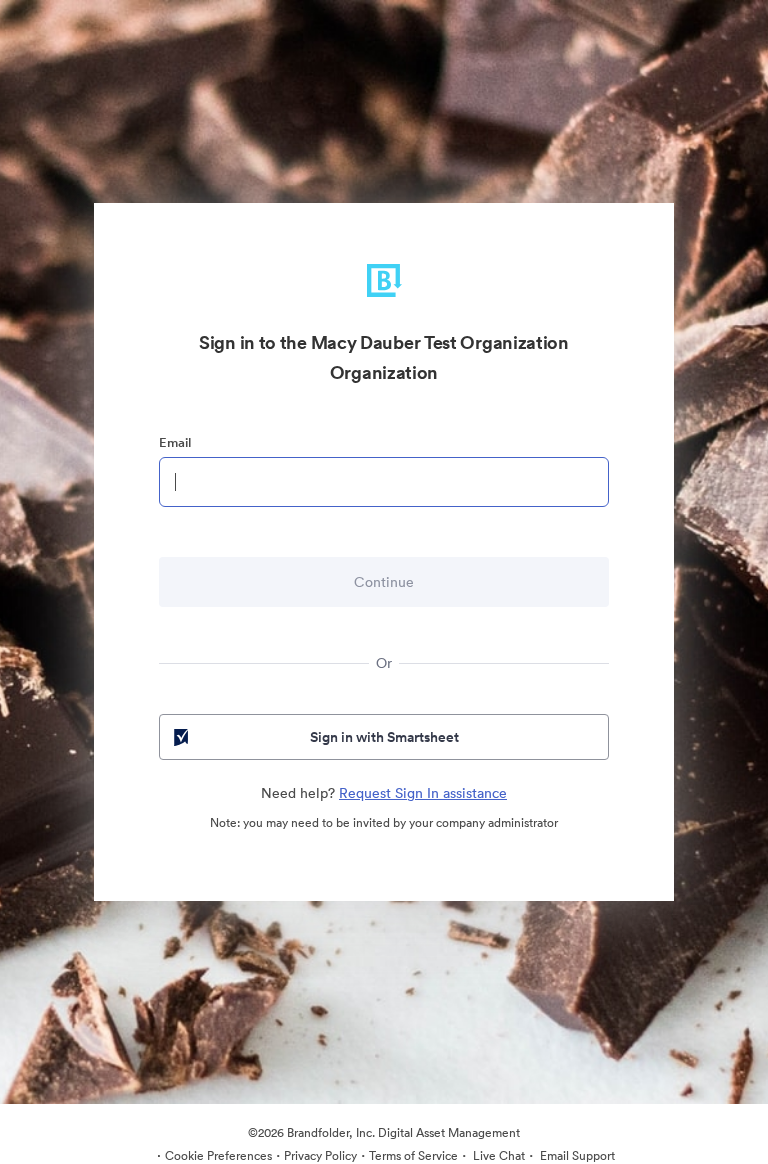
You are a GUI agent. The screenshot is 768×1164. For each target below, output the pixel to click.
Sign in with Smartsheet (384, 737)
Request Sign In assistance (423, 793)
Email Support (576, 1155)
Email (175, 442)
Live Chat (497, 1155)
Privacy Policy (320, 1155)
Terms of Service (413, 1155)
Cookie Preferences (218, 1155)
